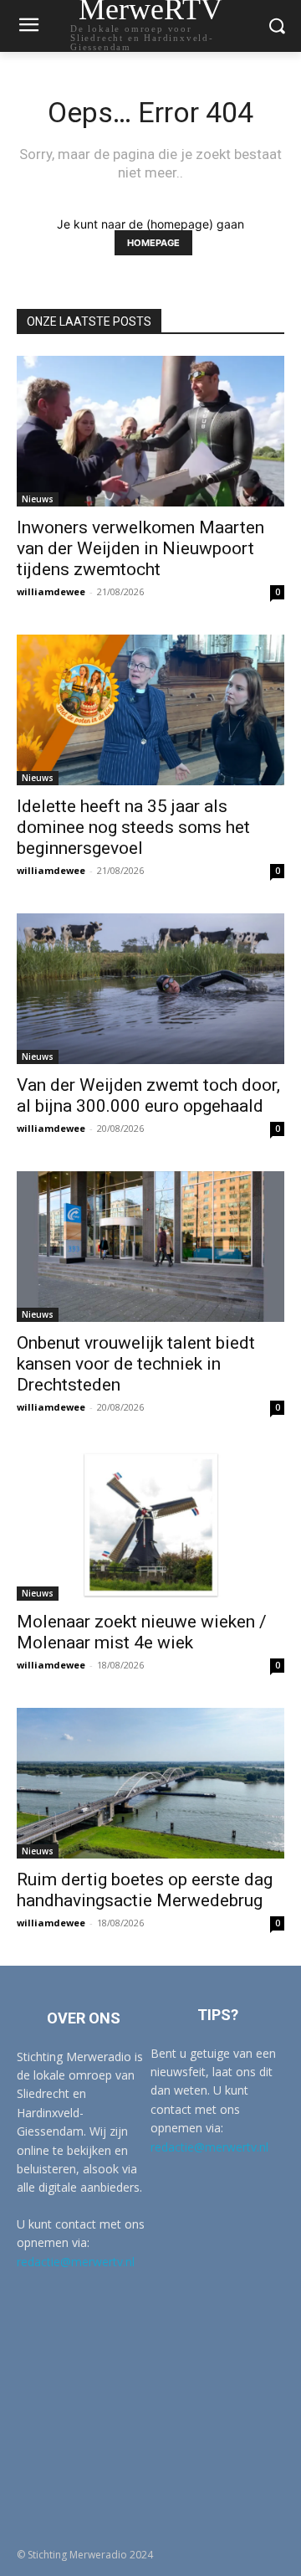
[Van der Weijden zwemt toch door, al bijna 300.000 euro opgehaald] (150, 989)
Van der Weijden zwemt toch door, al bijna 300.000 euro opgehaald (148, 1095)
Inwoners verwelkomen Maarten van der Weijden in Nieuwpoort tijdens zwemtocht (140, 548)
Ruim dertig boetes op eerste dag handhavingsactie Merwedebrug (145, 1890)
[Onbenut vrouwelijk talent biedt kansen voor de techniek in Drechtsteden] (150, 1247)
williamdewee (51, 591)
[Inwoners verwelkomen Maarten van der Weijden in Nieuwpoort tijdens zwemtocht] (150, 431)
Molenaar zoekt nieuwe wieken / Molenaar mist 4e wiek (142, 1632)
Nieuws (38, 499)
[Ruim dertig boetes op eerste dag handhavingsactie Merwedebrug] (150, 1783)
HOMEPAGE (153, 243)
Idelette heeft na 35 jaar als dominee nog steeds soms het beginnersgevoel (133, 827)
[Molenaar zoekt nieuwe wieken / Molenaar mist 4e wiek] (150, 1525)
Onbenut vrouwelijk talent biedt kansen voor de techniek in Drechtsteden (136, 1364)
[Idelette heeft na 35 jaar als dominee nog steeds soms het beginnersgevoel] (150, 710)
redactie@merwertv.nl (76, 2262)
